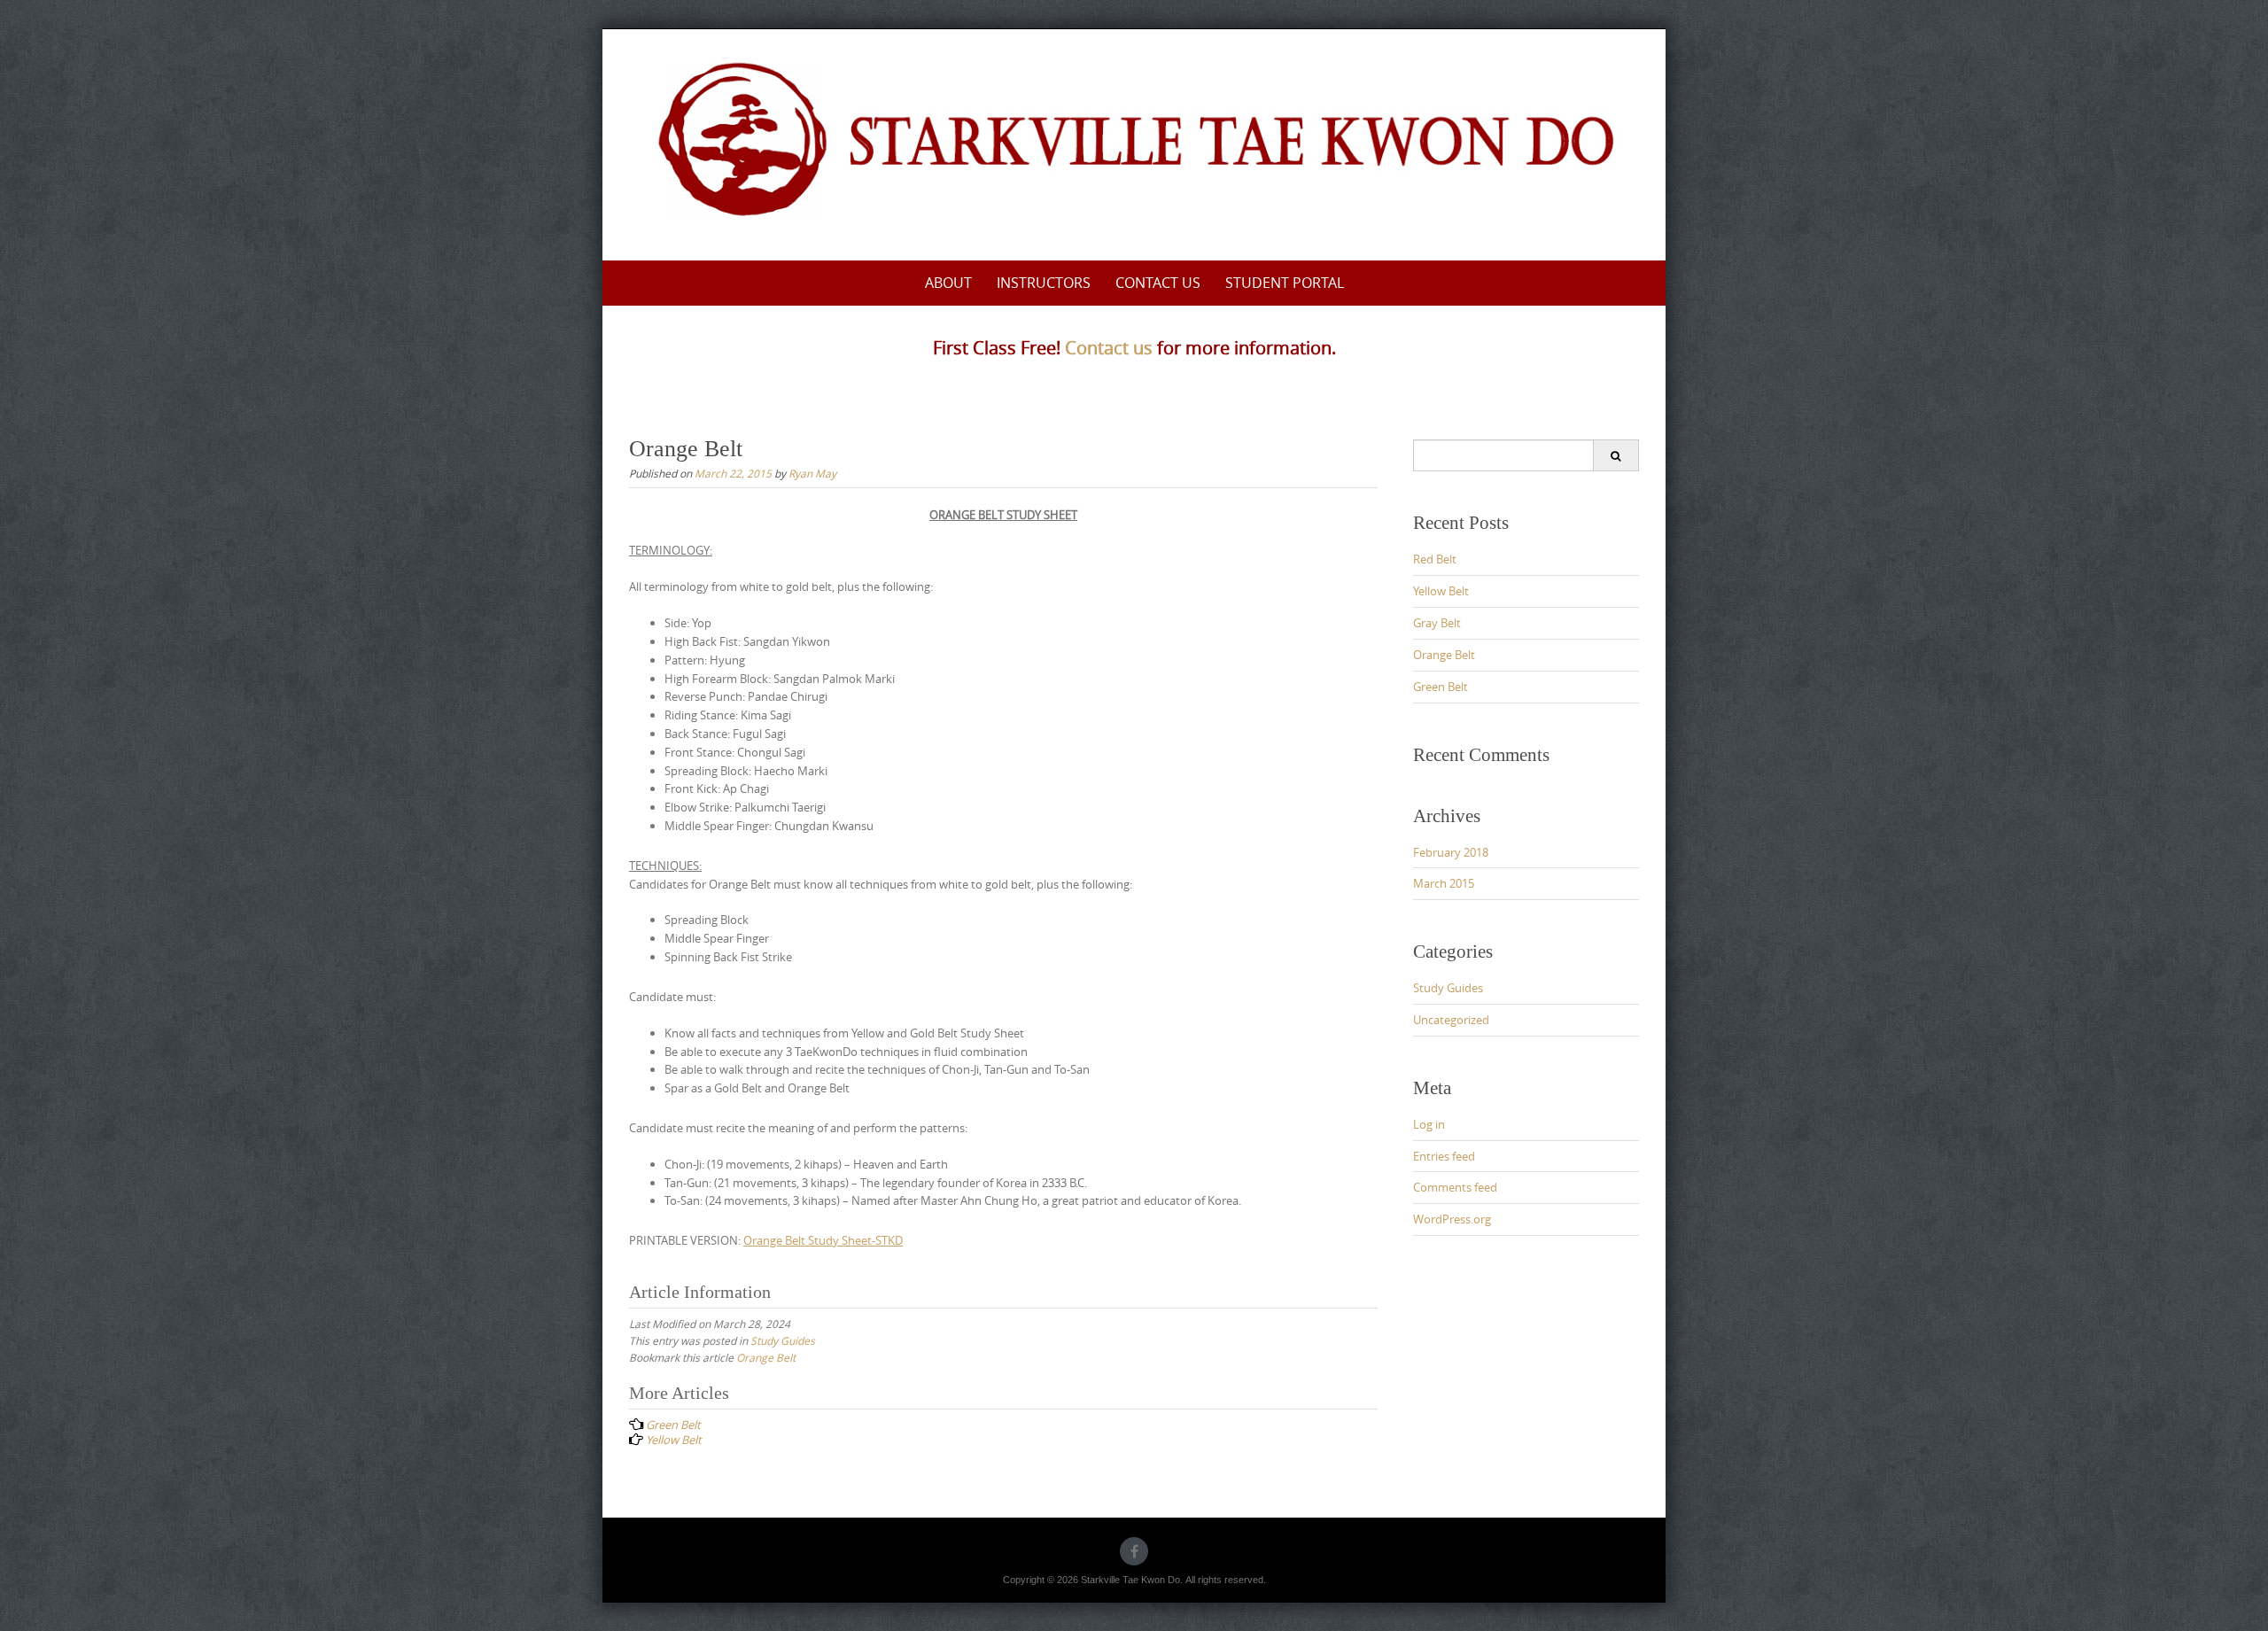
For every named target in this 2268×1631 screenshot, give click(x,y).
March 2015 (1444, 883)
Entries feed (1444, 1156)
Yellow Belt (1441, 591)
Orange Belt (766, 1357)
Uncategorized (1451, 1020)
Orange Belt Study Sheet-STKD (823, 1240)
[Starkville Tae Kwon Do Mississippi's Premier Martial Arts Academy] (1134, 142)
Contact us (1109, 348)
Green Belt (1441, 687)
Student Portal (1285, 283)
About (948, 283)
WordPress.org (1452, 1219)
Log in (1429, 1124)
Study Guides (783, 1340)
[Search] (1616, 455)
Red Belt (1435, 559)
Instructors (1044, 283)
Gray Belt (1437, 623)
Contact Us (1158, 283)
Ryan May (812, 473)
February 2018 (1451, 852)
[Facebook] (1134, 1551)
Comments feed (1455, 1187)
